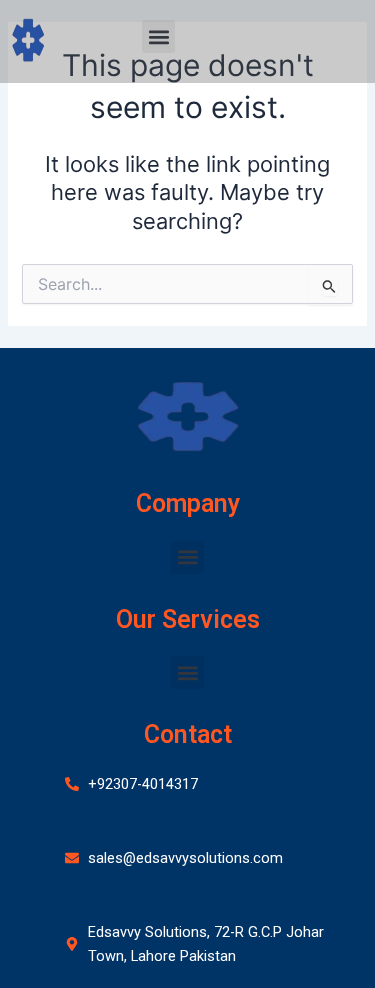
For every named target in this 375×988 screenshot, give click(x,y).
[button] (158, 36)
